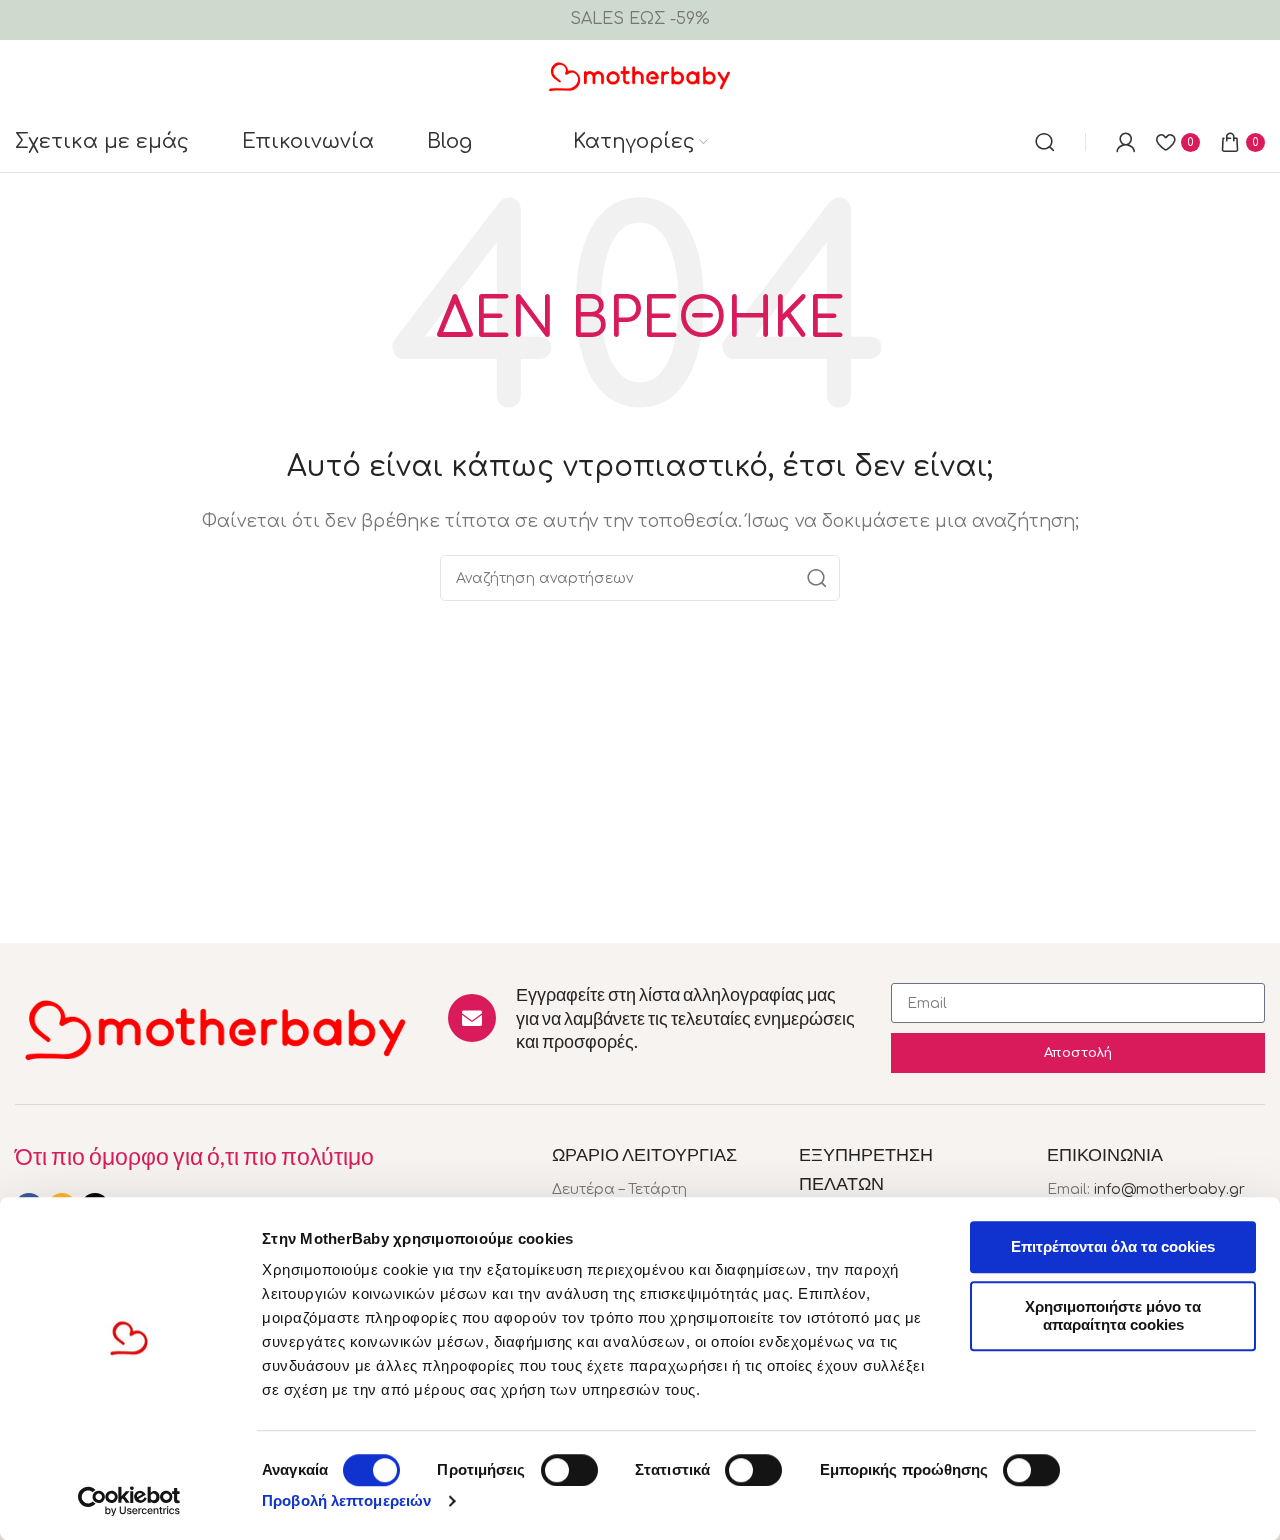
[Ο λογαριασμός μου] (1126, 142)
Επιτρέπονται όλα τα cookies (1113, 1246)
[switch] (569, 1470)
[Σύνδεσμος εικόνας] (216, 1028)
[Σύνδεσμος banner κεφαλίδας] (640, 20)
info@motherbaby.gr (1169, 1189)
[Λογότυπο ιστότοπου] (640, 75)
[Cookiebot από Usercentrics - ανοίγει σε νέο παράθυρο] (129, 1501)
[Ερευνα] (1045, 142)
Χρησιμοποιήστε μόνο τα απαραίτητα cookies (1113, 1315)
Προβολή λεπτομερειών (346, 1500)
